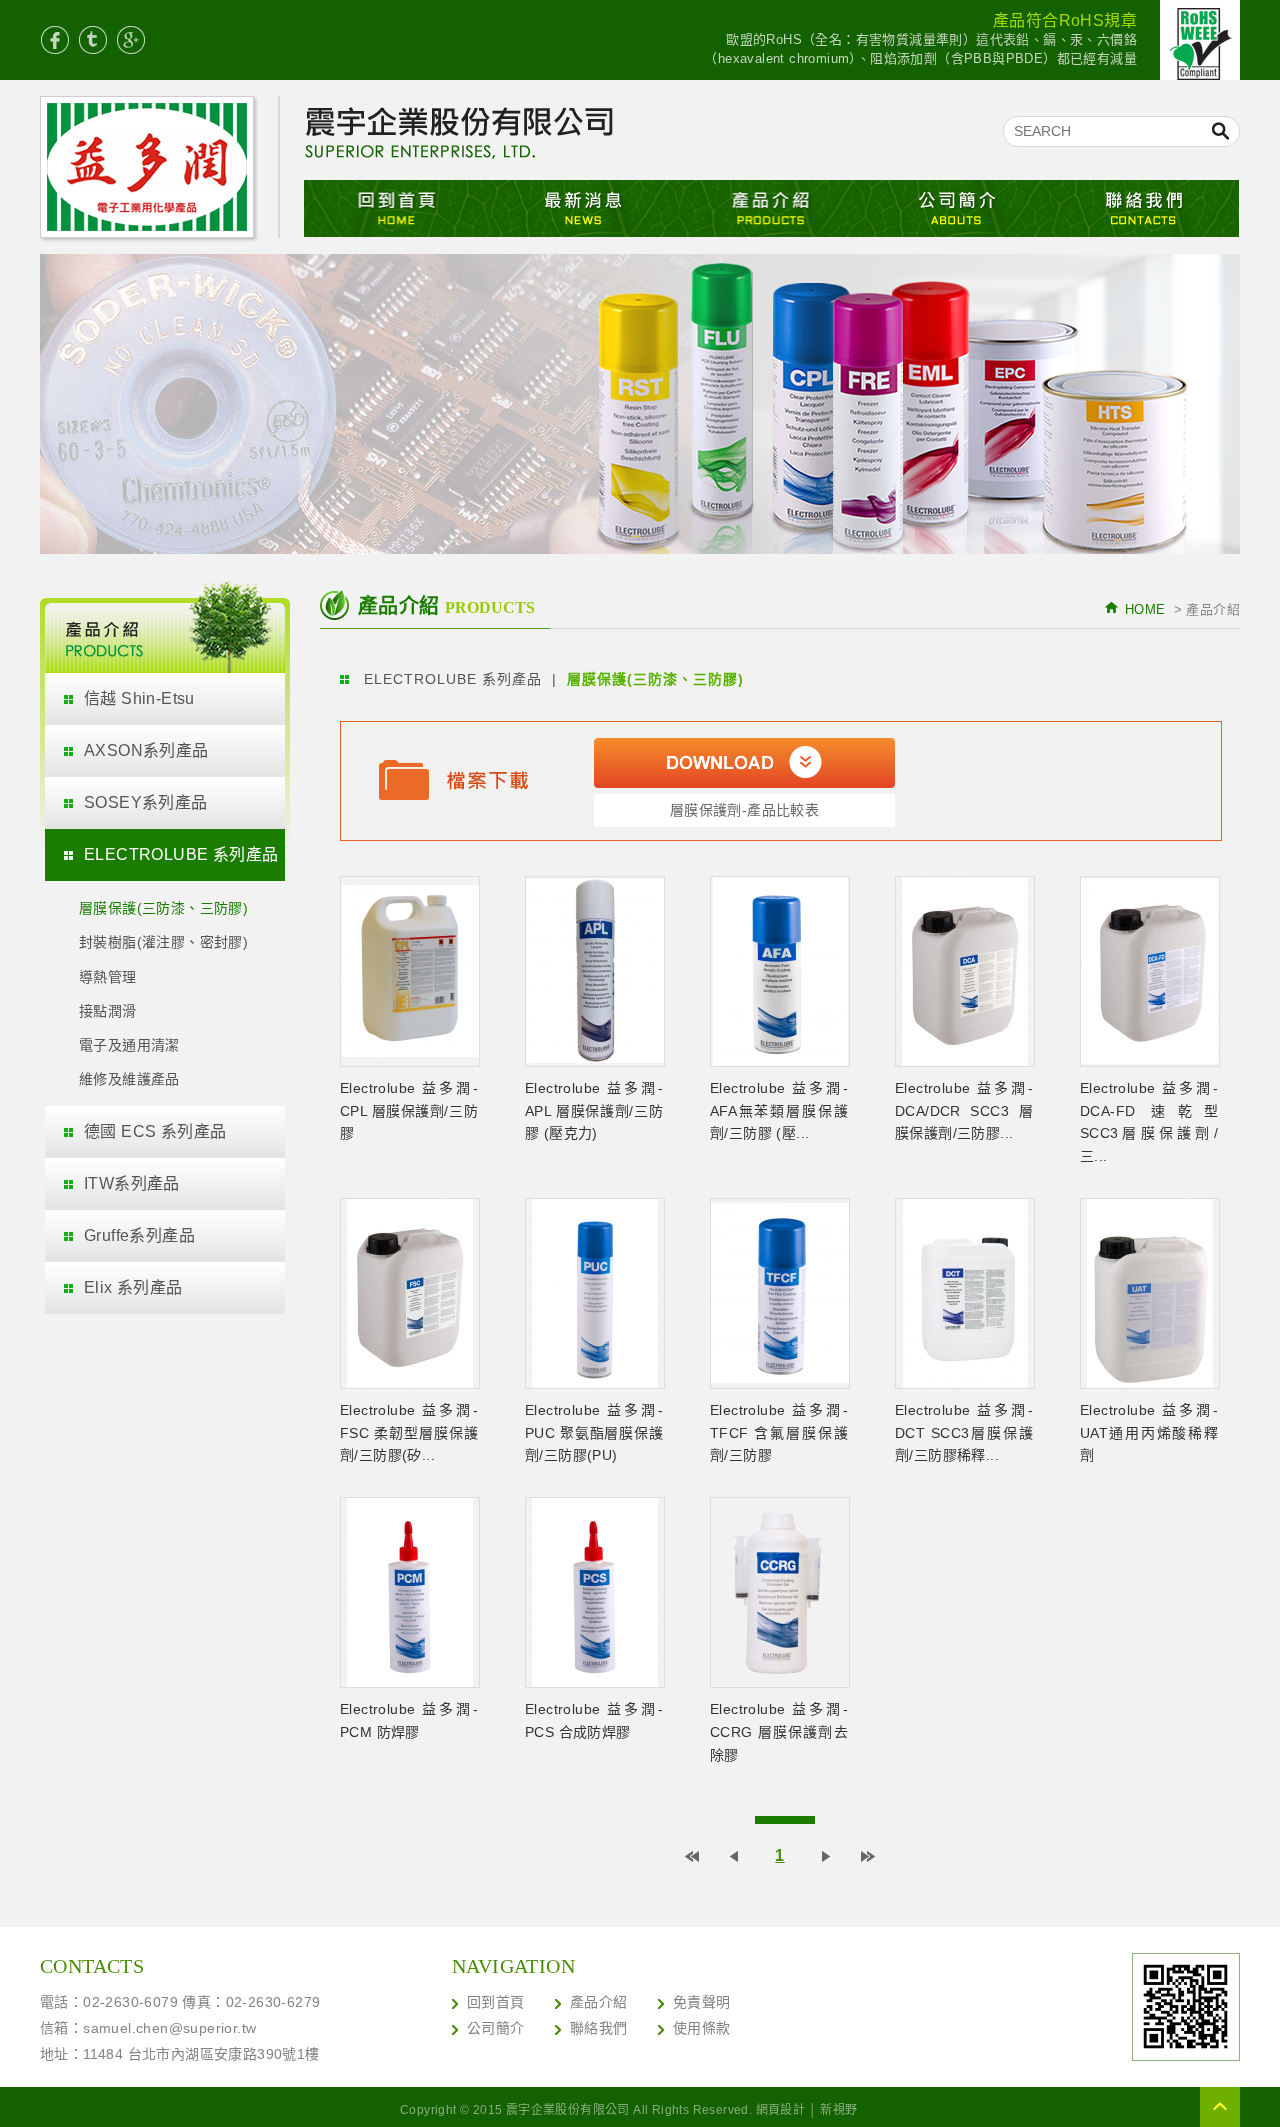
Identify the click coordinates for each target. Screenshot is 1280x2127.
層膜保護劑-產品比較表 (744, 810)
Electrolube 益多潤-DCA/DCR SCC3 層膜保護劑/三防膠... (964, 1111)
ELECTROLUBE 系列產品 (181, 854)
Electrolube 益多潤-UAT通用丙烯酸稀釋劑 (1149, 1433)
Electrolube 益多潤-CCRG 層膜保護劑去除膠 (779, 1732)
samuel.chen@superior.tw (169, 2028)
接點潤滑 (108, 1011)
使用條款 (702, 2028)
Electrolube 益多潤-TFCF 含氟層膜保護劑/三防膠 (779, 1433)
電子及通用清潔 (129, 1045)
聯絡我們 (1145, 208)
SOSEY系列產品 (146, 802)
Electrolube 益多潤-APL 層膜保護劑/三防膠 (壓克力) (594, 1111)
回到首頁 (496, 2002)
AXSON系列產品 (146, 750)
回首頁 (397, 208)
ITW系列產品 (132, 1183)
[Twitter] (93, 40)
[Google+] (131, 40)
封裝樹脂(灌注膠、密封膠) (163, 942)
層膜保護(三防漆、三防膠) (163, 908)
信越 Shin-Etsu (139, 698)
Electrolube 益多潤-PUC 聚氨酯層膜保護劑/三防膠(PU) (594, 1433)
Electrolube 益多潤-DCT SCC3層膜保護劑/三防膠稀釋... (964, 1433)
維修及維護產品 (129, 1079)
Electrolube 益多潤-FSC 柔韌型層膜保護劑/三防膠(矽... (409, 1433)
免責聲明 (702, 2002)
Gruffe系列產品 (139, 1235)
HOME (1145, 609)
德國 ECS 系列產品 (155, 1131)
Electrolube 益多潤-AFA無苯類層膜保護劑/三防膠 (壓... (779, 1111)
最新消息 (584, 208)
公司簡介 (958, 208)
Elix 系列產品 (133, 1287)
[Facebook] (55, 40)
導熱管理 (108, 977)
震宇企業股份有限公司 (160, 169)
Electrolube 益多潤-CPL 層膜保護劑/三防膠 (409, 1111)
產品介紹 (771, 208)
